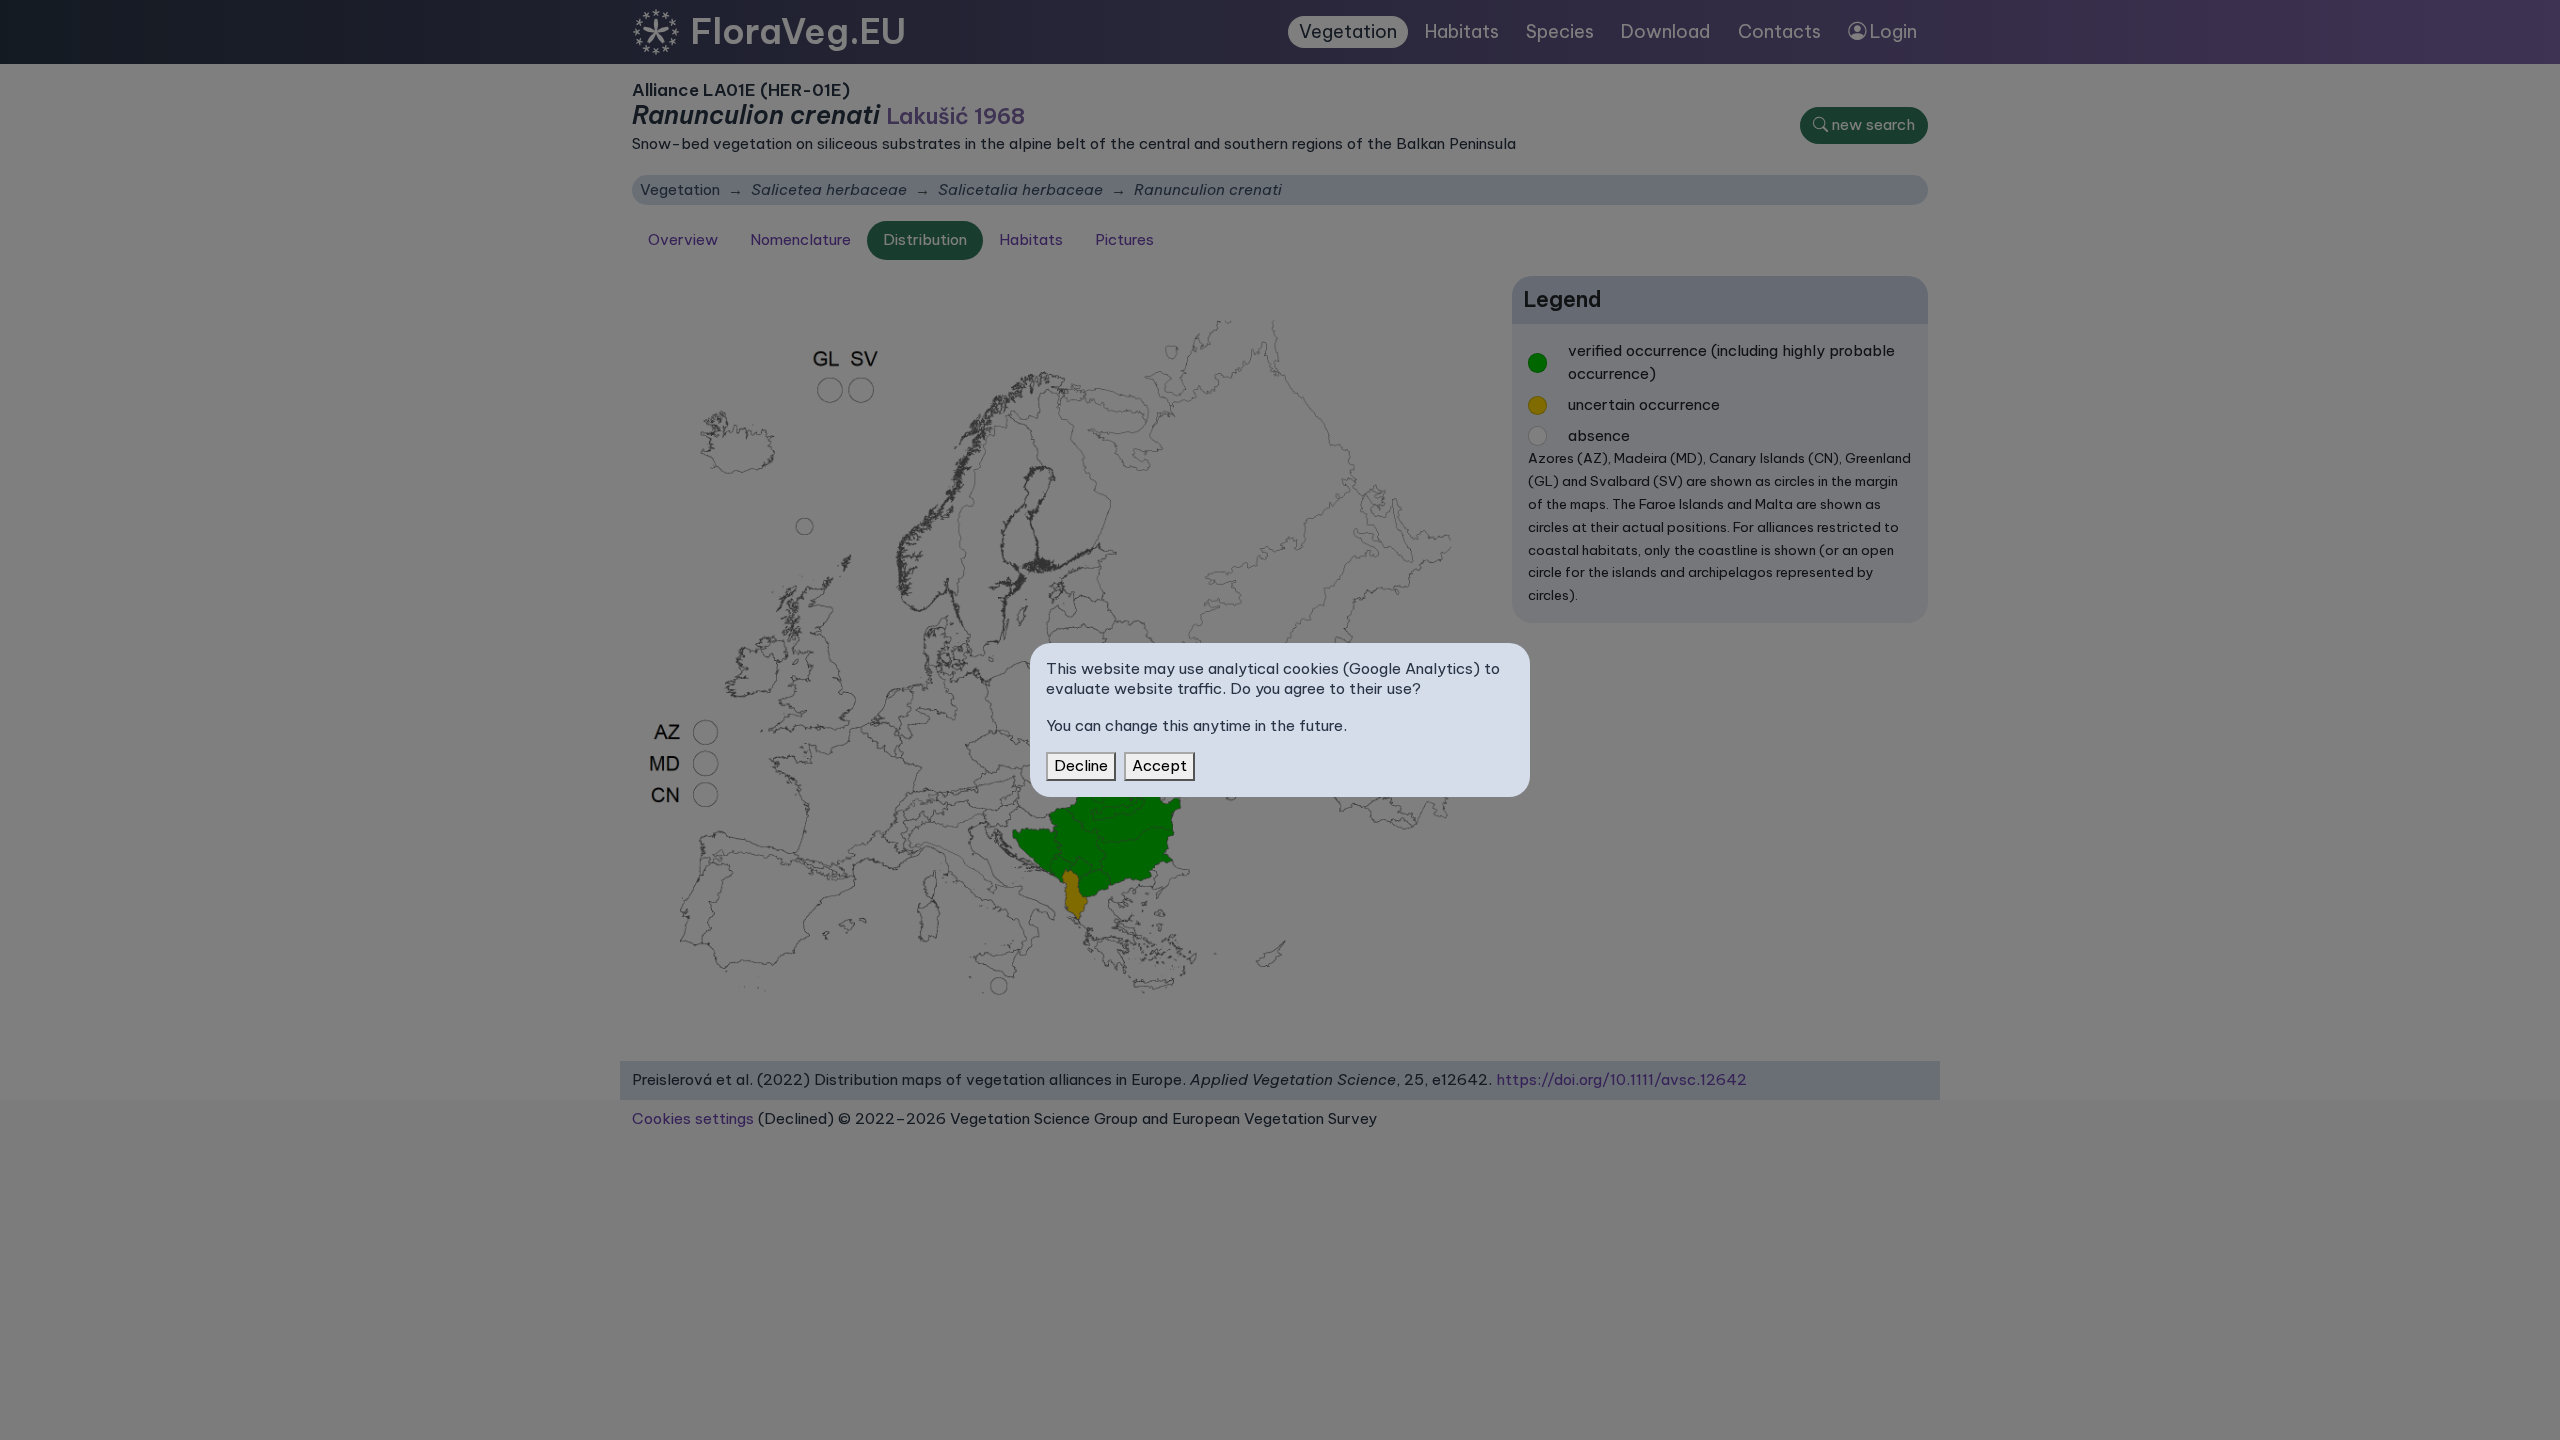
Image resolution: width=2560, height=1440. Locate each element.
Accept (1159, 765)
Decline (1081, 765)
